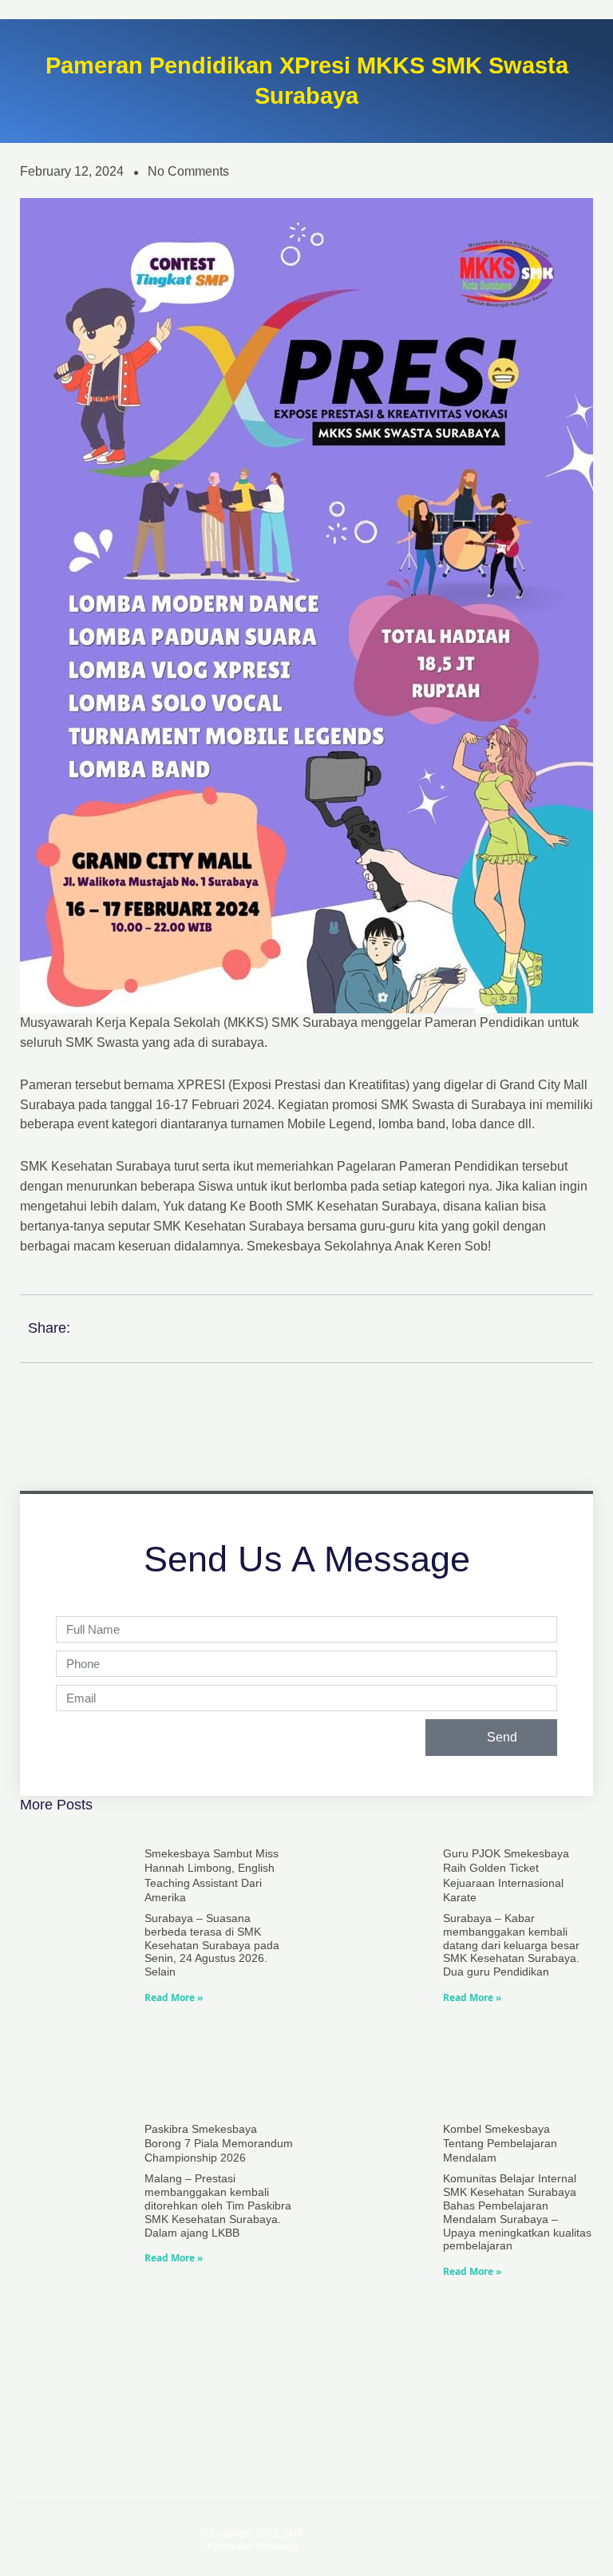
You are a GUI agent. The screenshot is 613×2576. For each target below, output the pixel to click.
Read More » (174, 1997)
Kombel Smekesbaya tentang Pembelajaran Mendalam (500, 2143)
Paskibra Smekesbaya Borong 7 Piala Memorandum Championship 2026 (219, 2143)
